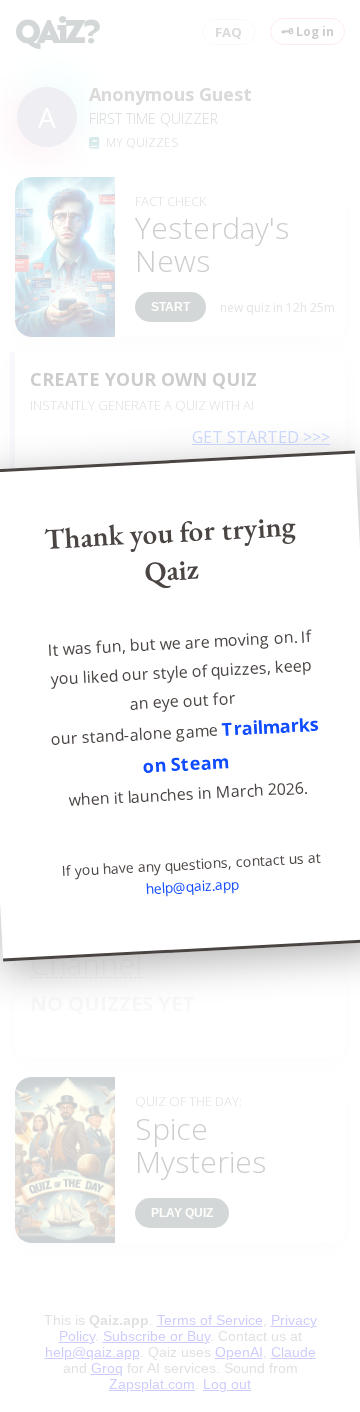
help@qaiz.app (193, 887)
